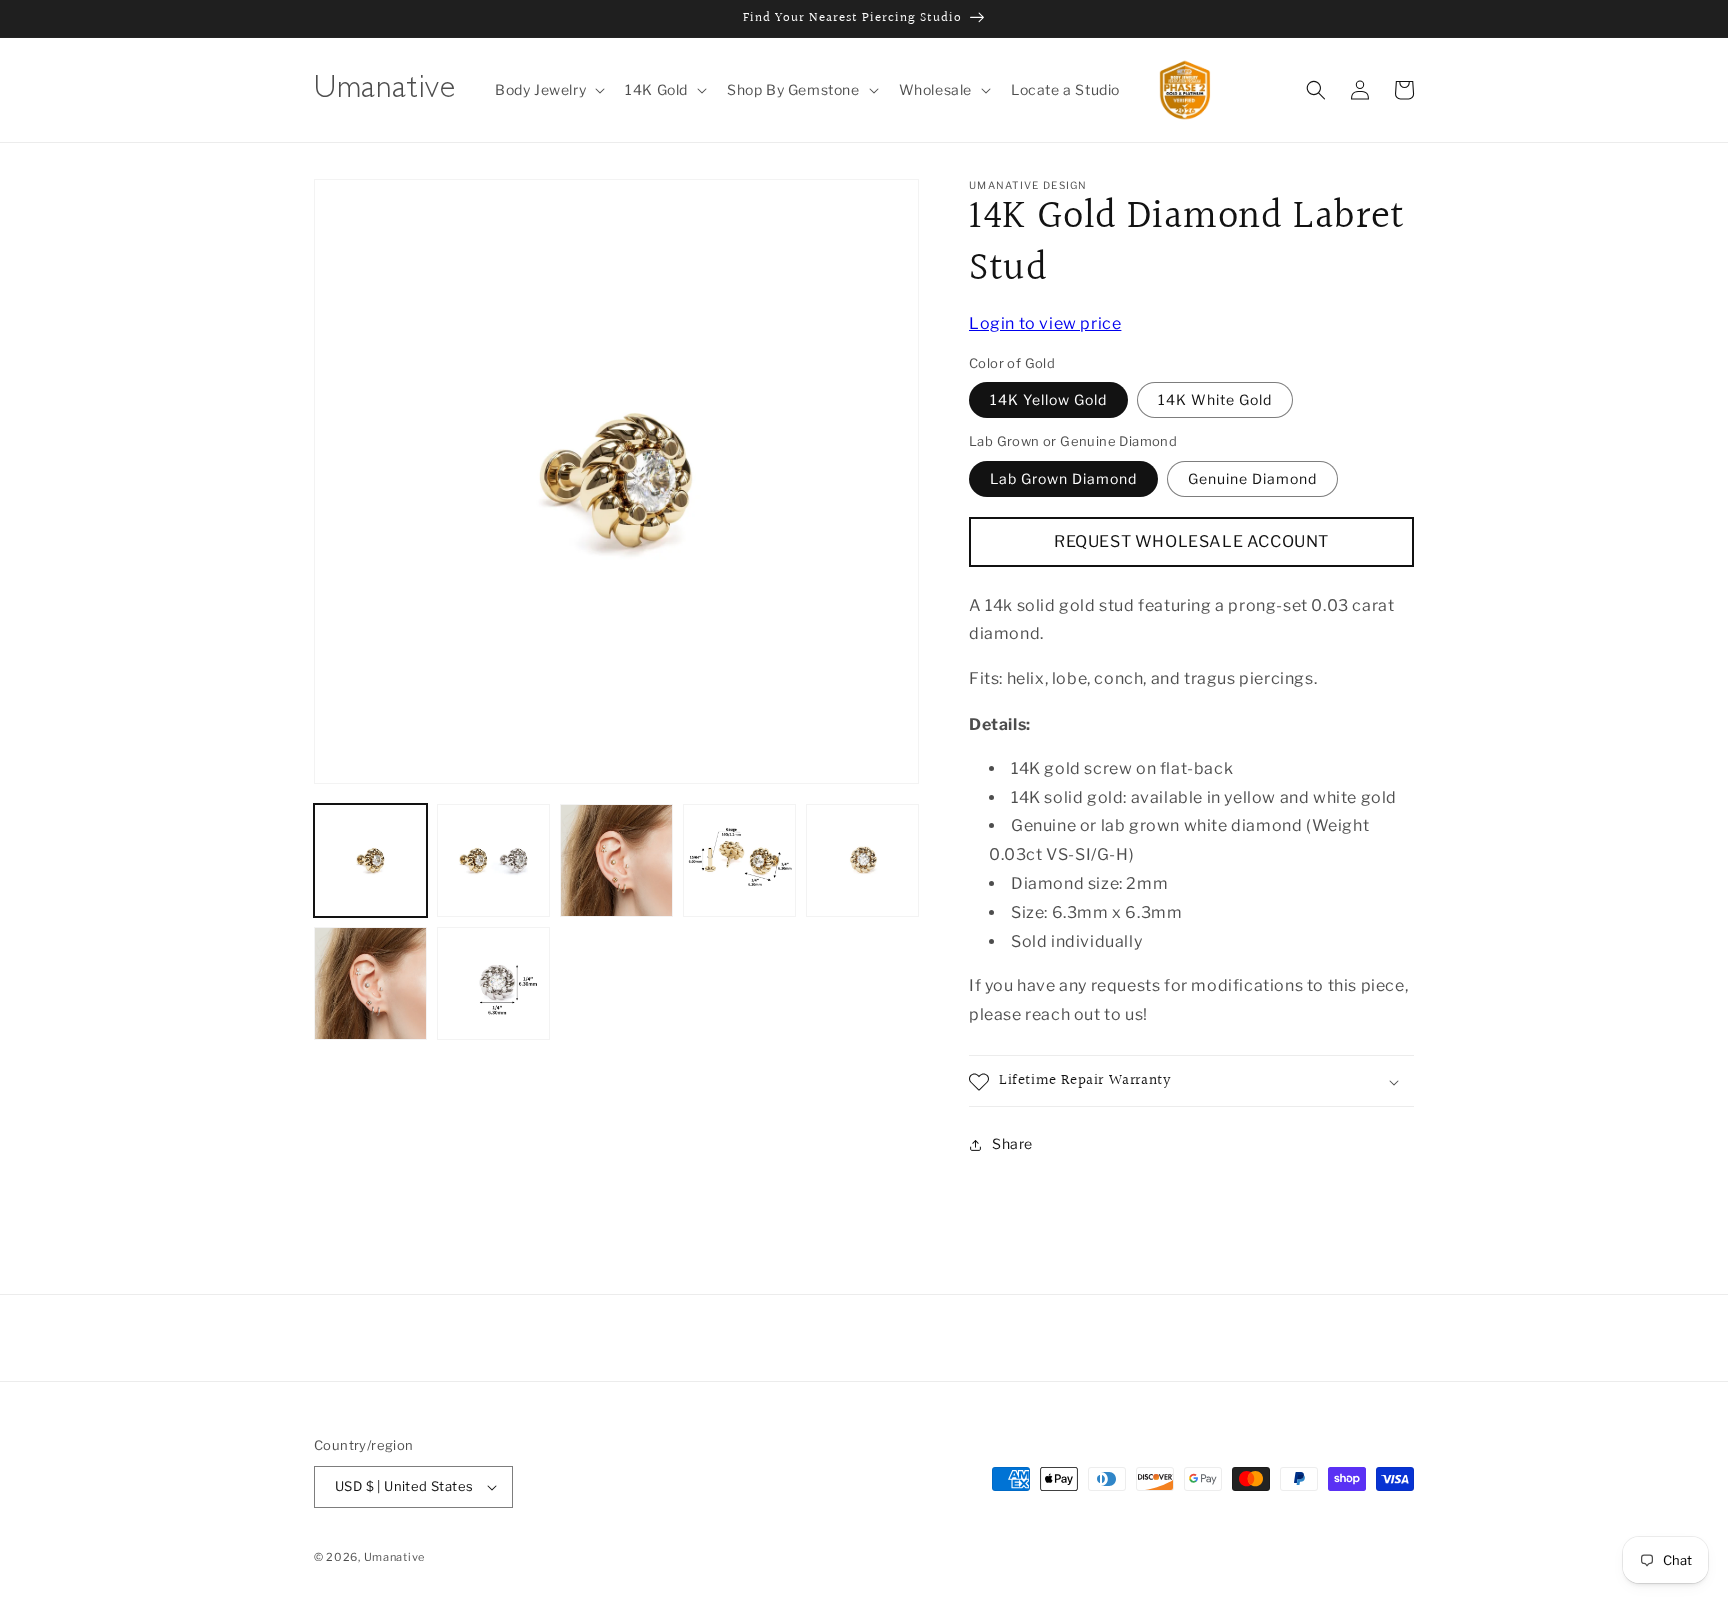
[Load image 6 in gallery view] (370, 983)
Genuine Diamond (1252, 478)
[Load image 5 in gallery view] (862, 860)
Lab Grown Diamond (1063, 478)
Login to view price (1045, 323)
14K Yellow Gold (1048, 400)
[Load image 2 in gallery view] (493, 860)
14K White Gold (1215, 400)
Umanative (394, 1557)
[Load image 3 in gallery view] (616, 860)
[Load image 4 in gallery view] (739, 860)
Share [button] (1012, 1144)
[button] (548, 90)
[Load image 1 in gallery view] (370, 860)
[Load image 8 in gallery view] (493, 983)
